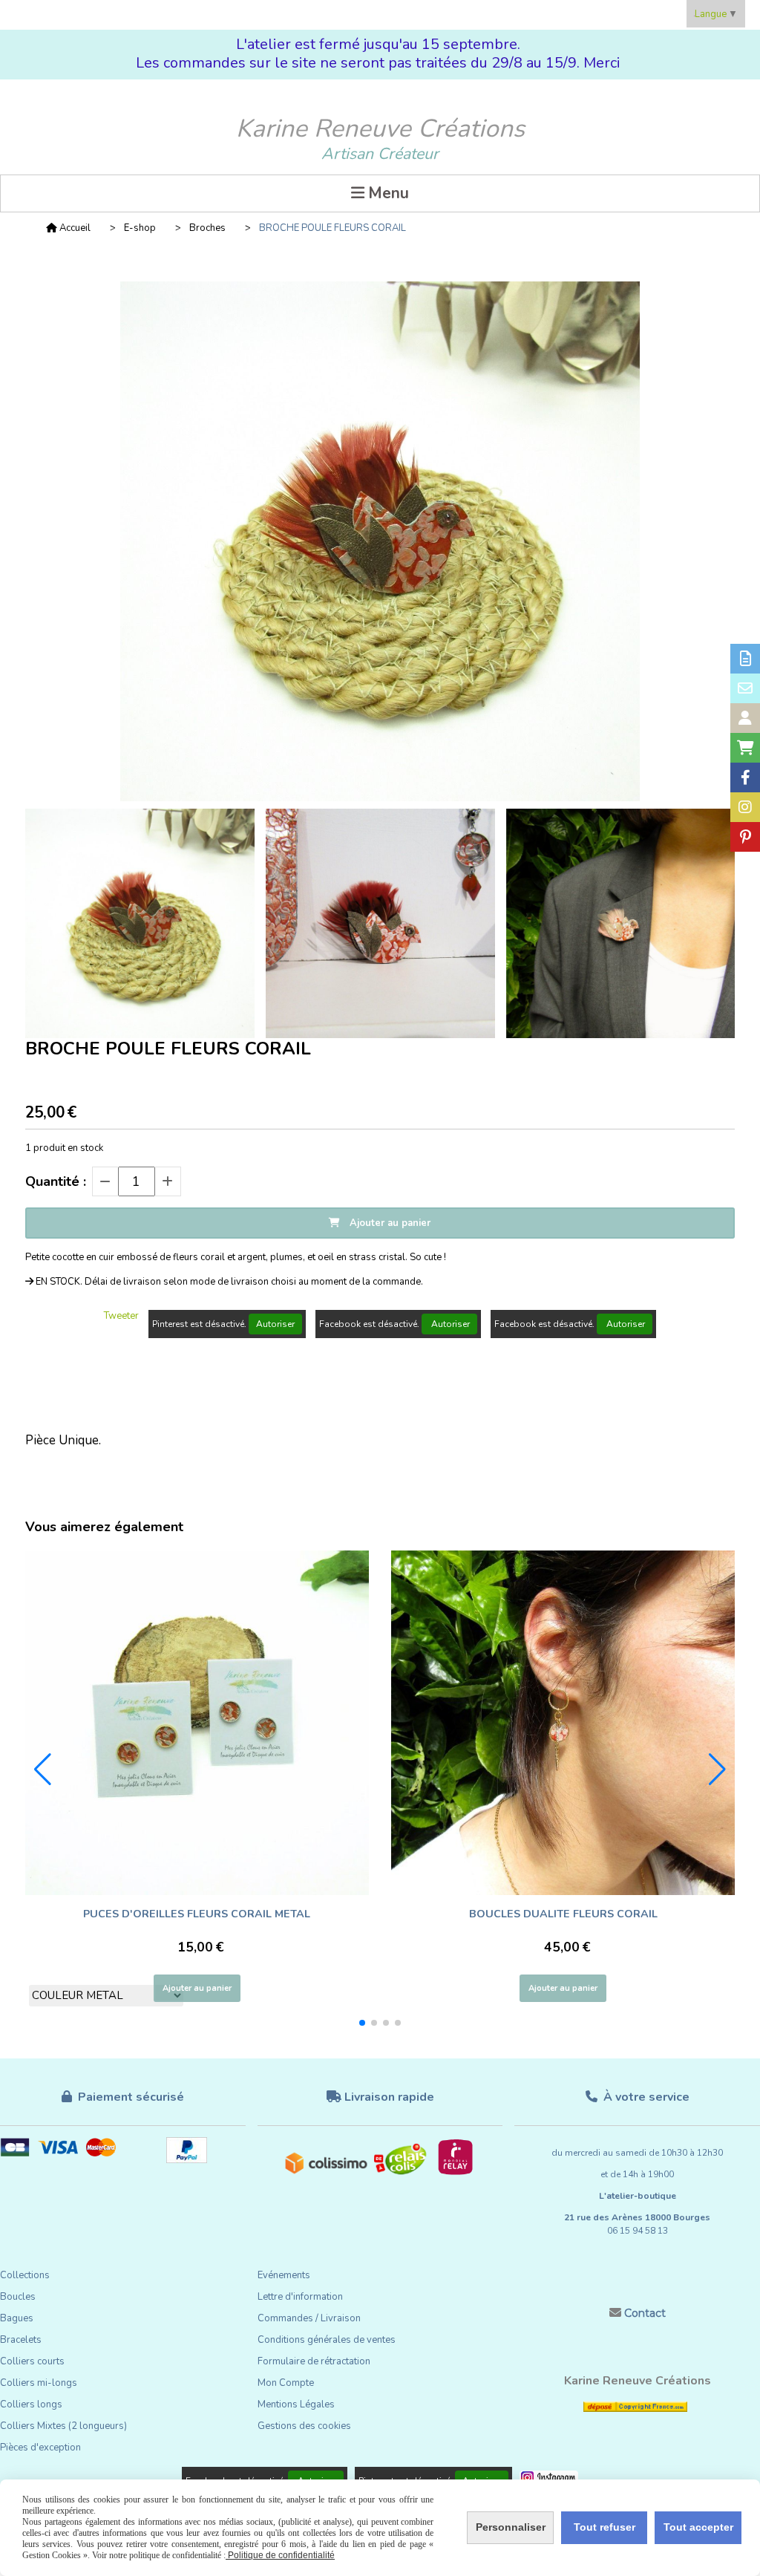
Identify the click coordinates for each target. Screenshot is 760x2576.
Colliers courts (32, 2361)
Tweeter (121, 1316)
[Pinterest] (745, 837)
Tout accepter (698, 2527)
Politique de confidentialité (280, 2555)
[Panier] (745, 748)
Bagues (17, 2318)
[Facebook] (745, 777)
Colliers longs (31, 2404)
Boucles (18, 2297)
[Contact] (745, 688)
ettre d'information (303, 2297)
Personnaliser (511, 2527)
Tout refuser (605, 2527)
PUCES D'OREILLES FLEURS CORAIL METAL (197, 1914)
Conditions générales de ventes (327, 2340)
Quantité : (56, 1181)
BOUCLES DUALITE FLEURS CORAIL (563, 1914)
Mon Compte (286, 2383)
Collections (25, 2275)
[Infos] (745, 659)
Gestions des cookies (304, 2426)
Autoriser (275, 1324)
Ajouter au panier (197, 1988)
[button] (362, 2023)
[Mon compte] (745, 718)
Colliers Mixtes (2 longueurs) (63, 2426)
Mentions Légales (296, 2404)
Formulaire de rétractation (314, 2361)
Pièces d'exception (40, 2448)
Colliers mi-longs (39, 2383)
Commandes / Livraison (309, 2318)
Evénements (284, 2275)
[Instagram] (745, 807)
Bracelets (21, 2340)
